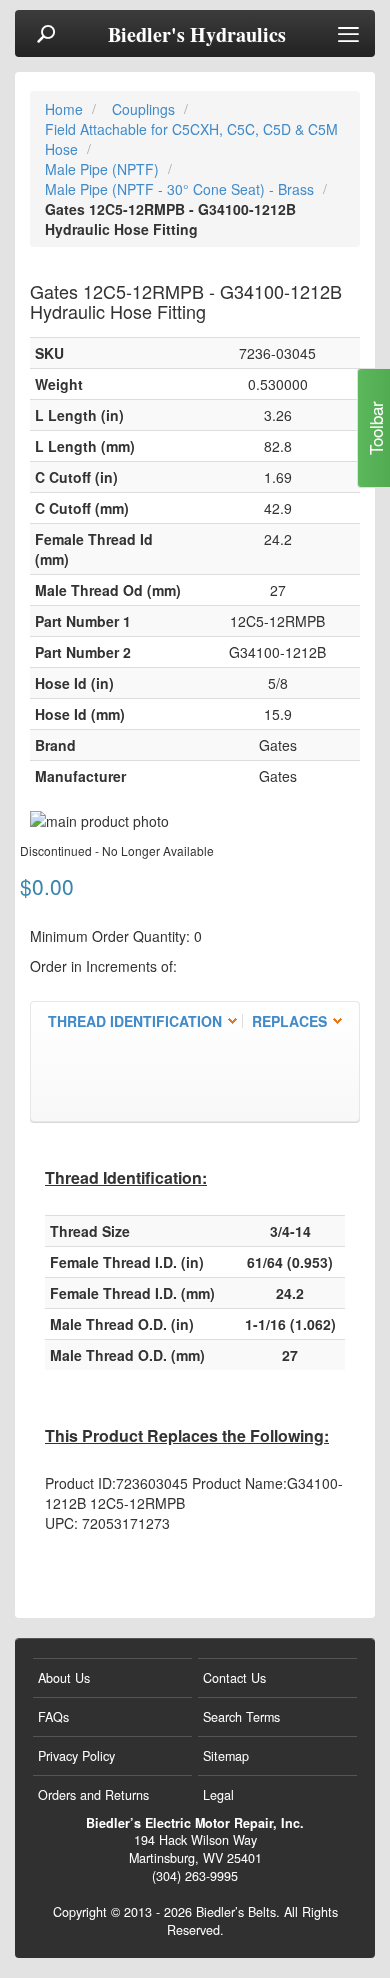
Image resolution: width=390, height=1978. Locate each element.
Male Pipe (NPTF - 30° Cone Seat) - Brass (181, 189)
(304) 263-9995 (195, 1876)
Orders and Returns (93, 1795)
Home (66, 109)
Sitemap (226, 1756)
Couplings (145, 109)
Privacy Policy (76, 1756)
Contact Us (234, 1678)
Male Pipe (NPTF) (104, 169)
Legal (218, 1795)
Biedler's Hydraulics (197, 35)
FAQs (53, 1717)
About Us (64, 1678)
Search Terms (241, 1717)
